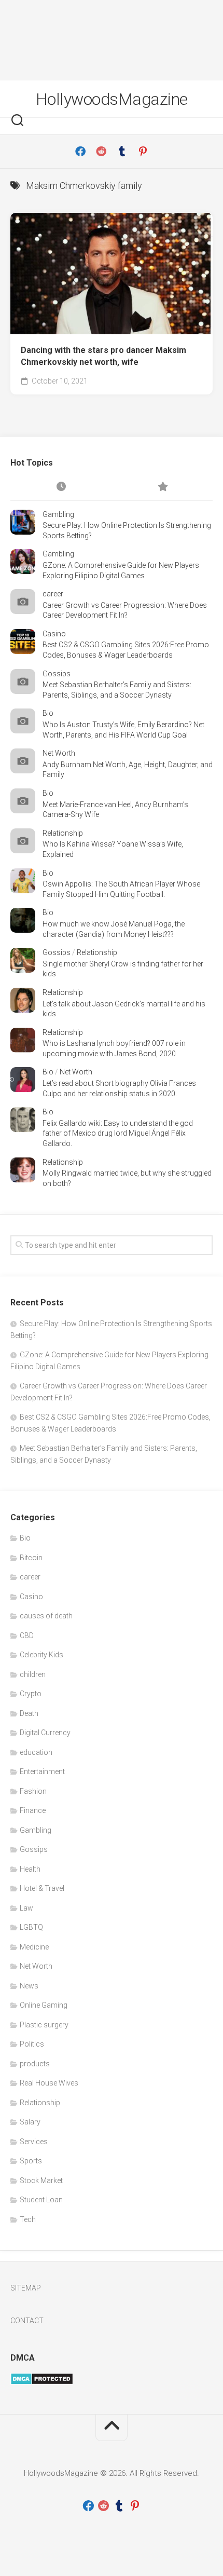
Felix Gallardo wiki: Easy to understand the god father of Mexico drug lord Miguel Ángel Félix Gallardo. (118, 1133)
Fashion (33, 1791)
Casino (54, 634)
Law (26, 1908)
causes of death (46, 1616)
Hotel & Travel (42, 1888)
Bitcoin (31, 1558)
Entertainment (42, 1771)
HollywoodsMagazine (112, 99)
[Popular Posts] (162, 487)
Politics (32, 2044)
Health (30, 1869)
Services (34, 2142)
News (29, 1986)
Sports (31, 2161)
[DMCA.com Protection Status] (42, 2382)
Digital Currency (45, 1733)
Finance (33, 1810)
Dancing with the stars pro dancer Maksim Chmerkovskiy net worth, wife (103, 356)
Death (29, 1713)
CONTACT (27, 2321)
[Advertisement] (112, 40)
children (33, 1674)
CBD (27, 1635)
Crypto (31, 1694)
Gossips (57, 674)
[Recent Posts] (61, 487)
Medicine (34, 1947)
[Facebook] (80, 152)
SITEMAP (26, 2288)
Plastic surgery (44, 2025)
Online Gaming (44, 2005)
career (53, 594)
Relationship (63, 833)
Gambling (58, 514)
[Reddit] (101, 152)
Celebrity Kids (41, 1655)
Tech (28, 2219)
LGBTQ (31, 1927)
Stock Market (41, 2180)
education (36, 1752)
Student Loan (41, 2200)
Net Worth (59, 753)
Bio (48, 713)
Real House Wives (49, 2083)
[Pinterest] (143, 152)
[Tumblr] (122, 152)
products (35, 2064)
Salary (30, 2122)
